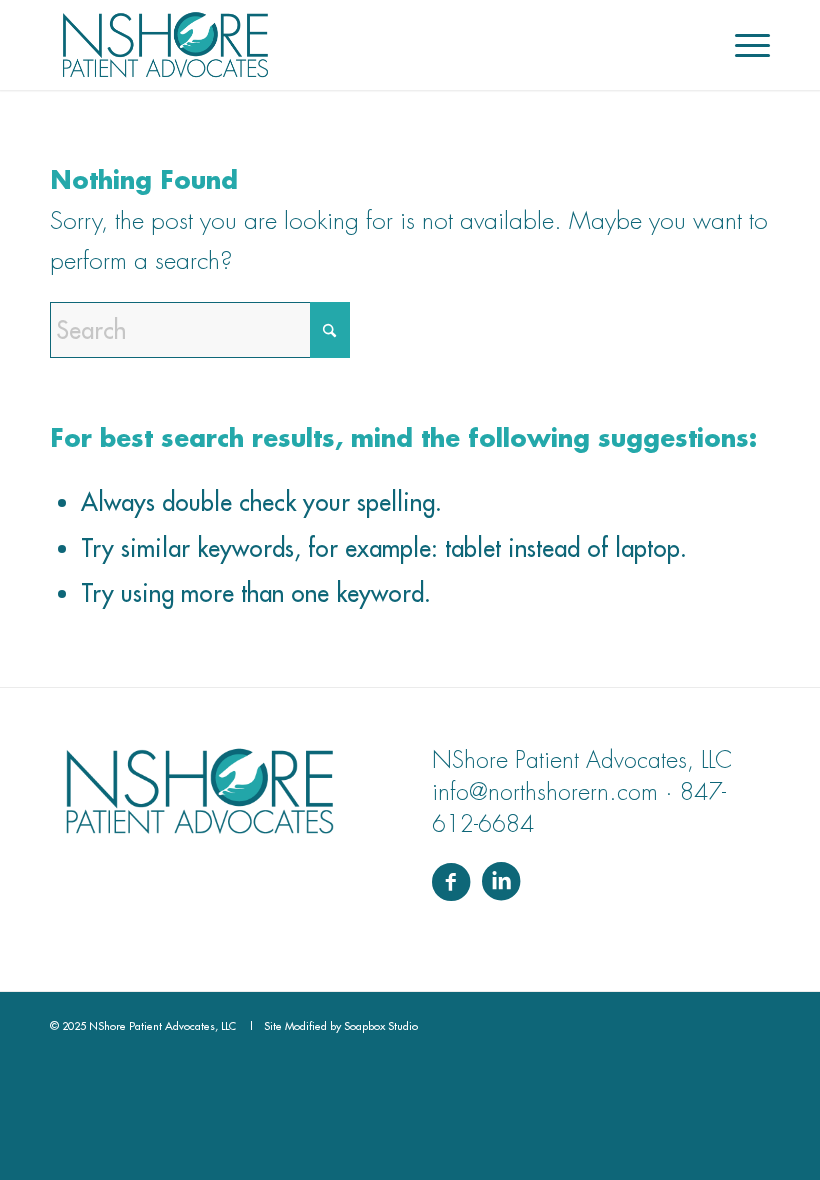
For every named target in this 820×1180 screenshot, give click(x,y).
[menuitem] (742, 45)
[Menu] (742, 45)
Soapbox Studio (381, 1026)
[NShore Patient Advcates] (165, 45)
